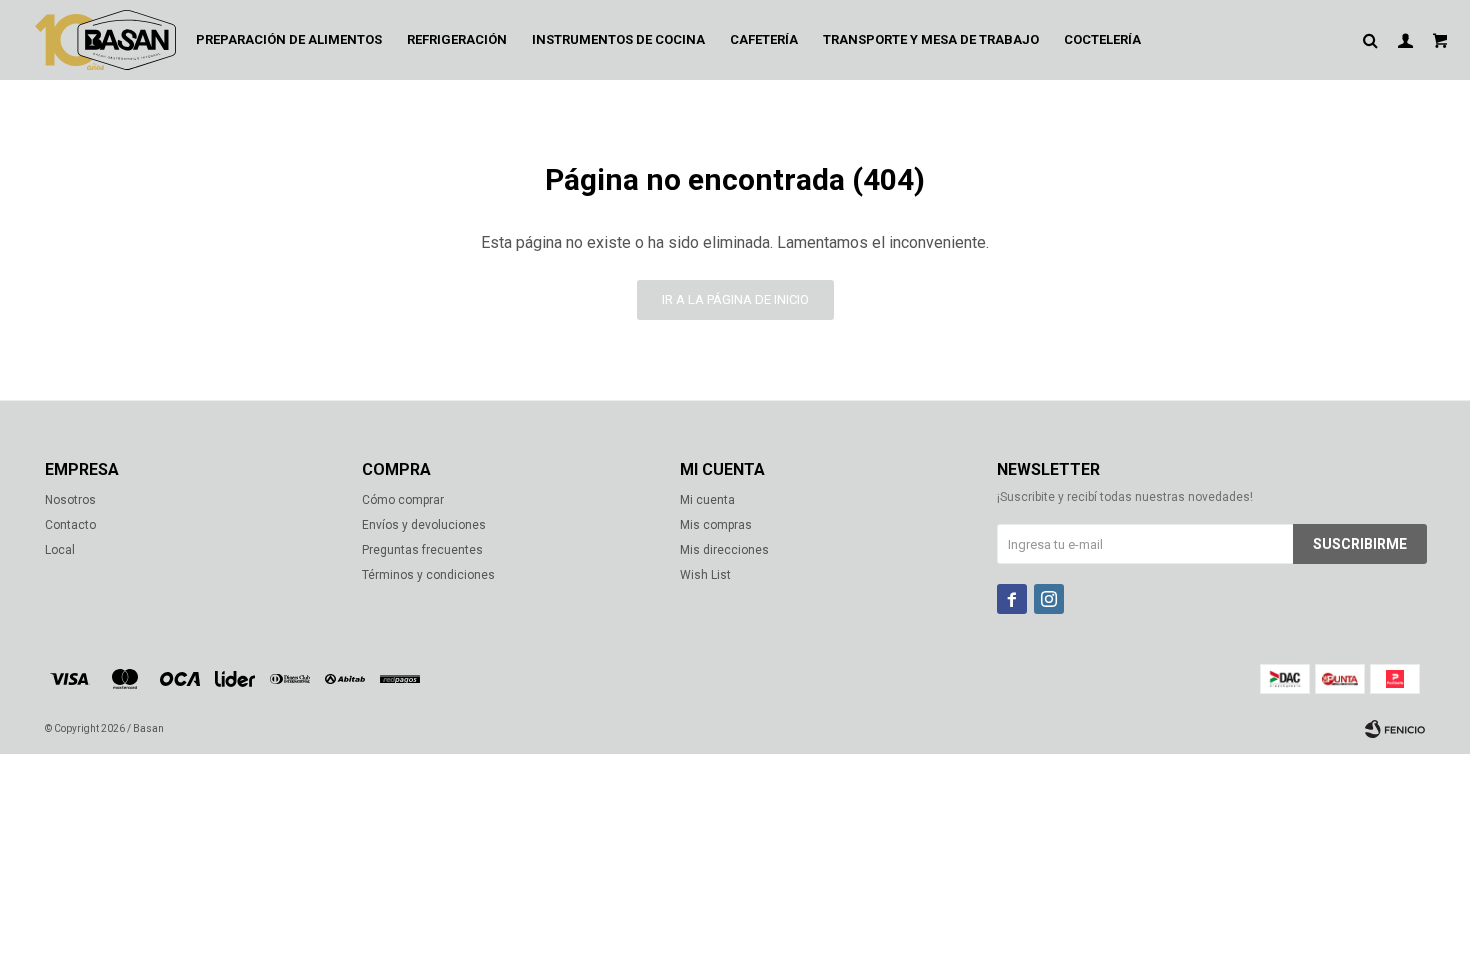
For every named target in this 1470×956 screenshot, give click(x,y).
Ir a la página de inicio (735, 299)
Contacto (70, 525)
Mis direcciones (724, 550)
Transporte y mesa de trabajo (931, 39)
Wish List (705, 575)
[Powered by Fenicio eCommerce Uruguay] (1395, 729)
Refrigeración (457, 39)
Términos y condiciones (428, 575)
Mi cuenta (707, 500)
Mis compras (716, 525)
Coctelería (1102, 39)
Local (60, 550)
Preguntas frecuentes (422, 550)
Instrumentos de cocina (618, 39)
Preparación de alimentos (289, 39)
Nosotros (70, 500)
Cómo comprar (403, 500)
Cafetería (764, 39)
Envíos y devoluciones (424, 525)
